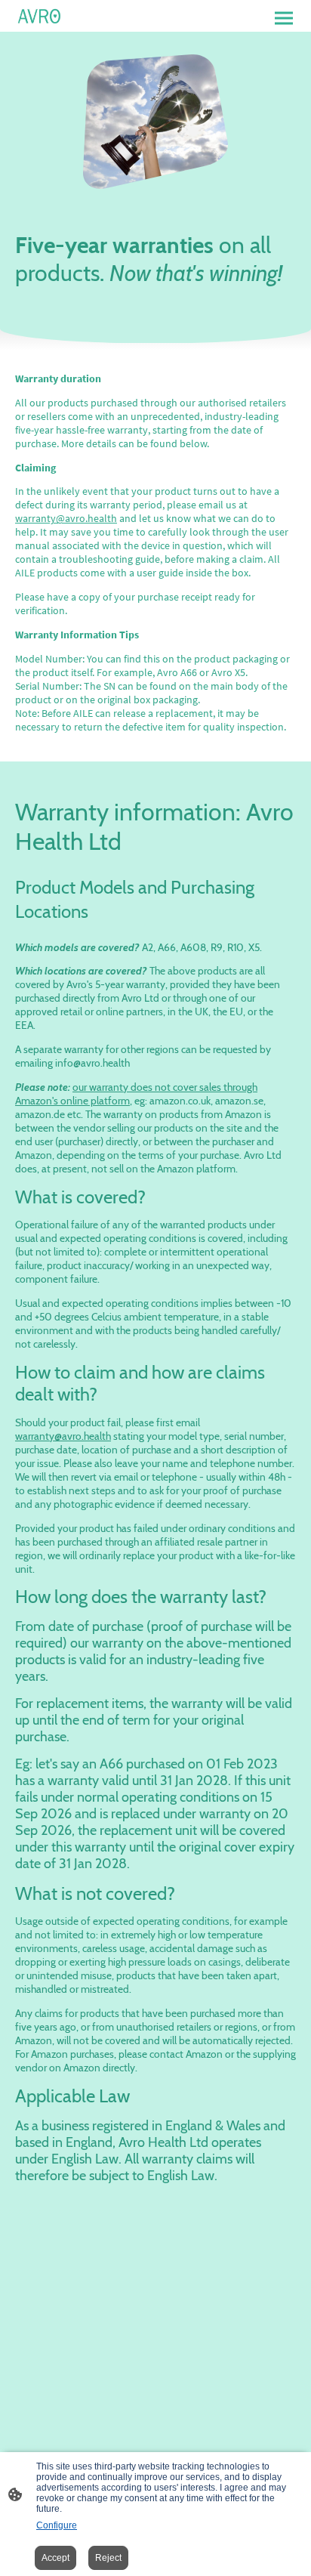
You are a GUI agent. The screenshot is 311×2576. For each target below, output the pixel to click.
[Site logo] (39, 16)
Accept (55, 2558)
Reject (108, 2558)
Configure (57, 2525)
